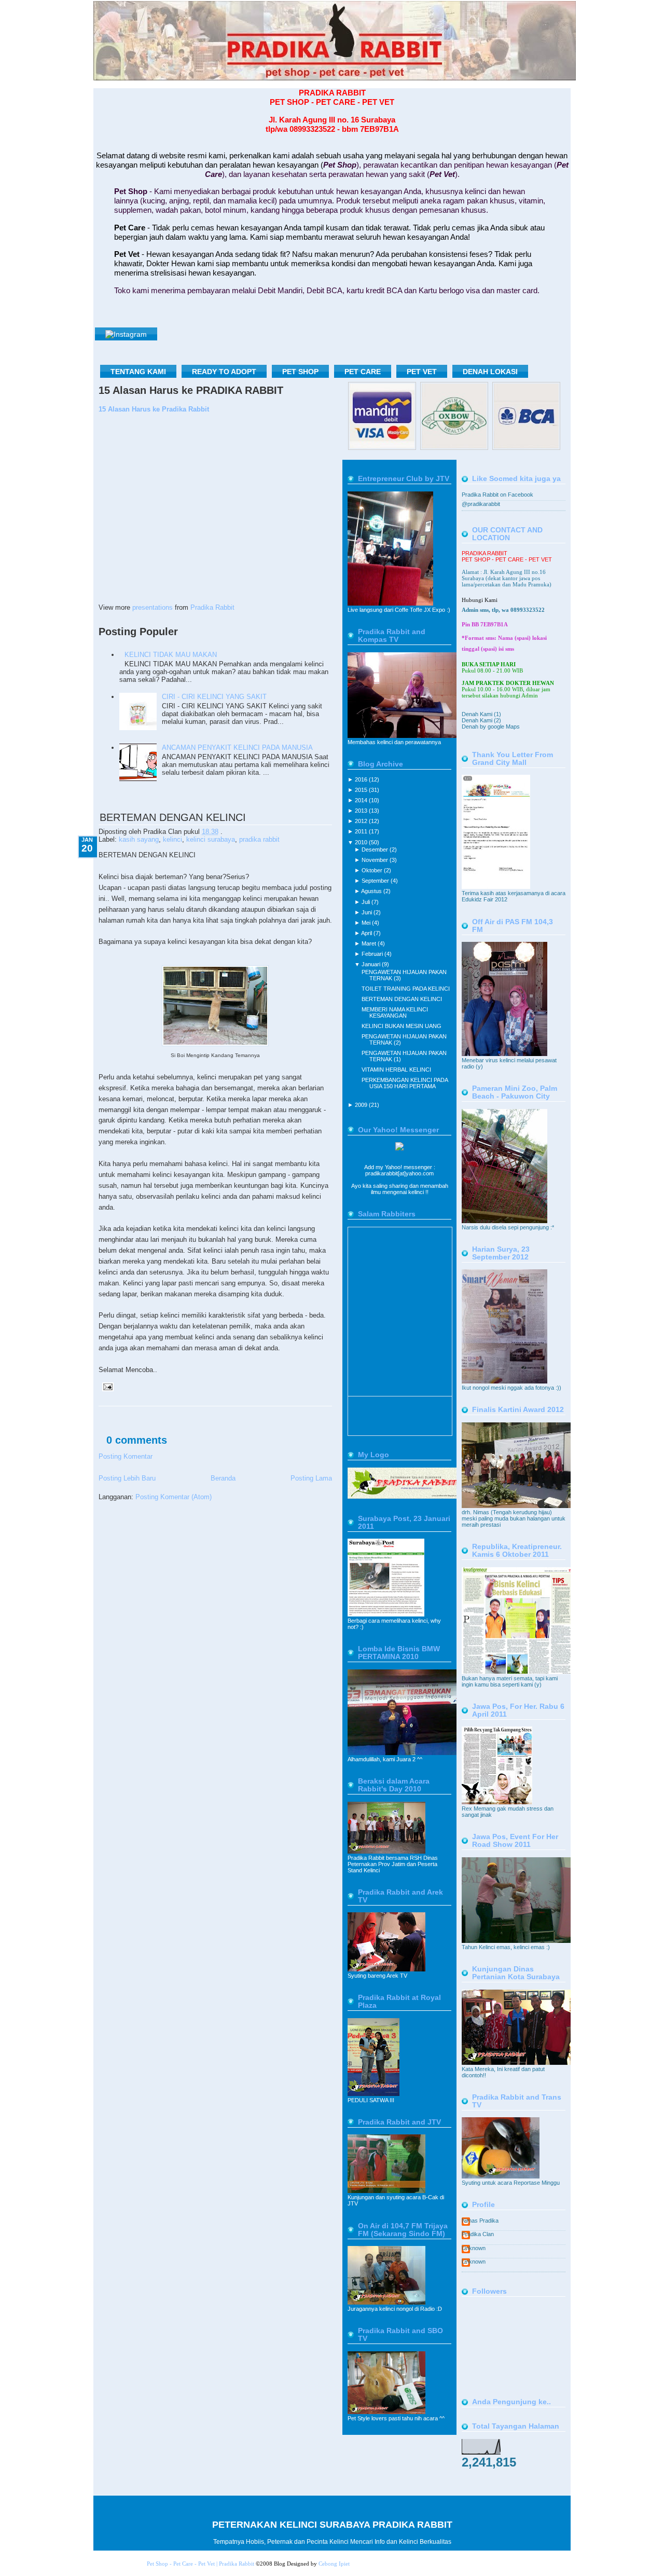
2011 (362, 831)
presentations (153, 607)
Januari (372, 964)
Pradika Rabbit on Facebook (497, 495)
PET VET (422, 372)
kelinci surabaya (211, 839)
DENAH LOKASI (490, 372)
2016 (362, 779)
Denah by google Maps (491, 727)
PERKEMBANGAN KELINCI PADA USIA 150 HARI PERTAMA (405, 1083)
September (376, 881)
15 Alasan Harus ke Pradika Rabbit (154, 409)
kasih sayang (139, 839)
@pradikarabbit (481, 504)
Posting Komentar (126, 1456)
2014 (362, 800)
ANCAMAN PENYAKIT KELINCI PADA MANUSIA (237, 748)
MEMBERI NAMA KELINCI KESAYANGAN (395, 1012)
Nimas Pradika (480, 2221)
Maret (370, 943)
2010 (362, 842)
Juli (366, 902)
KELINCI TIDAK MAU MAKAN (171, 655)
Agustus (372, 891)
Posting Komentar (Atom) (174, 1497)
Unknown (474, 2248)
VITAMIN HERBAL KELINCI (396, 1070)
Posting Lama (311, 1478)
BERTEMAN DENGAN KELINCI (173, 817)
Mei (367, 923)
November (376, 860)
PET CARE (363, 372)
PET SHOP (300, 372)
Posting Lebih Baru (127, 1478)
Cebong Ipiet (334, 2564)
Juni (368, 912)
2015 (362, 790)
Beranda (223, 1478)
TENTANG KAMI (138, 372)
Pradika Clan (478, 2234)
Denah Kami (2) (481, 720)
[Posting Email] (106, 1386)
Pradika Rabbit (212, 607)
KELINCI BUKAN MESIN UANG (402, 1026)
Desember (376, 849)
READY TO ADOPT (224, 372)
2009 (362, 1105)
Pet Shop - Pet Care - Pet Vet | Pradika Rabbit (200, 2564)
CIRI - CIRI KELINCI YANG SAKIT (214, 697)
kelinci (172, 839)
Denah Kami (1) (481, 714)
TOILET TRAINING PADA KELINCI (406, 989)
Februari (373, 954)
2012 (362, 821)
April (367, 933)
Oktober (373, 870)
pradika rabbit (259, 839)
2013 (362, 811)
